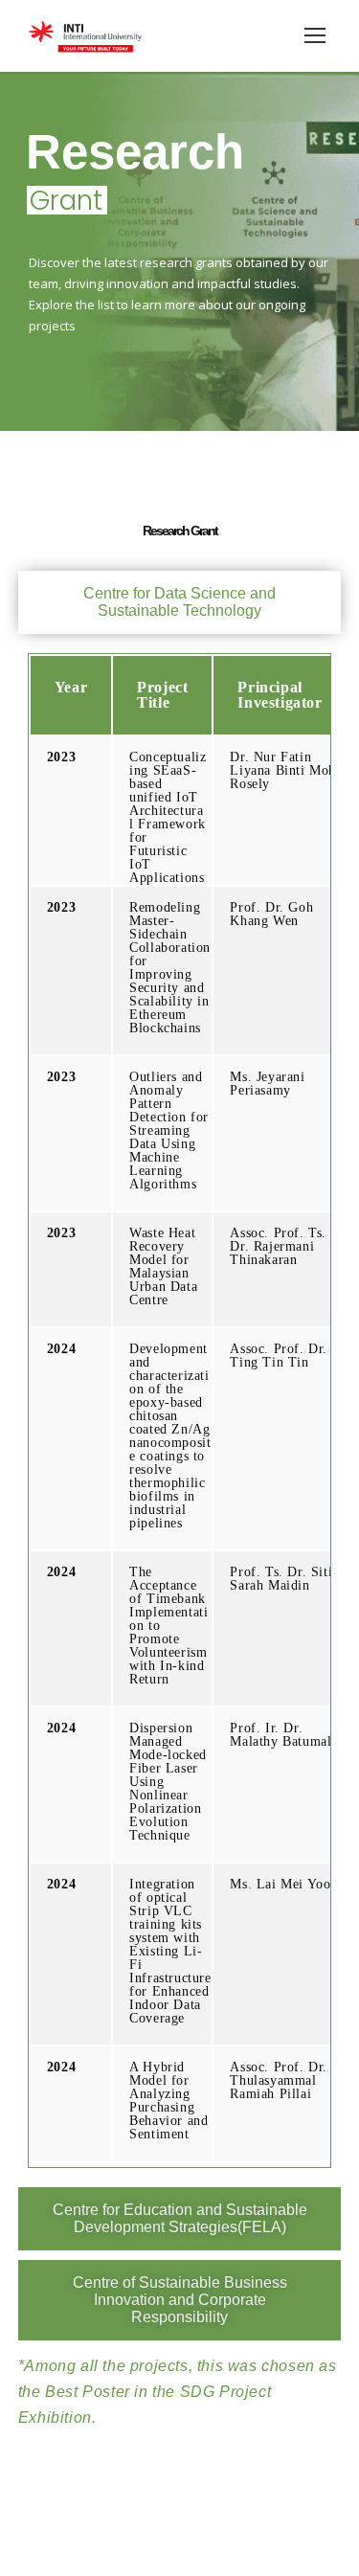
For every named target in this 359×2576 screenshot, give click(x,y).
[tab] (180, 602)
